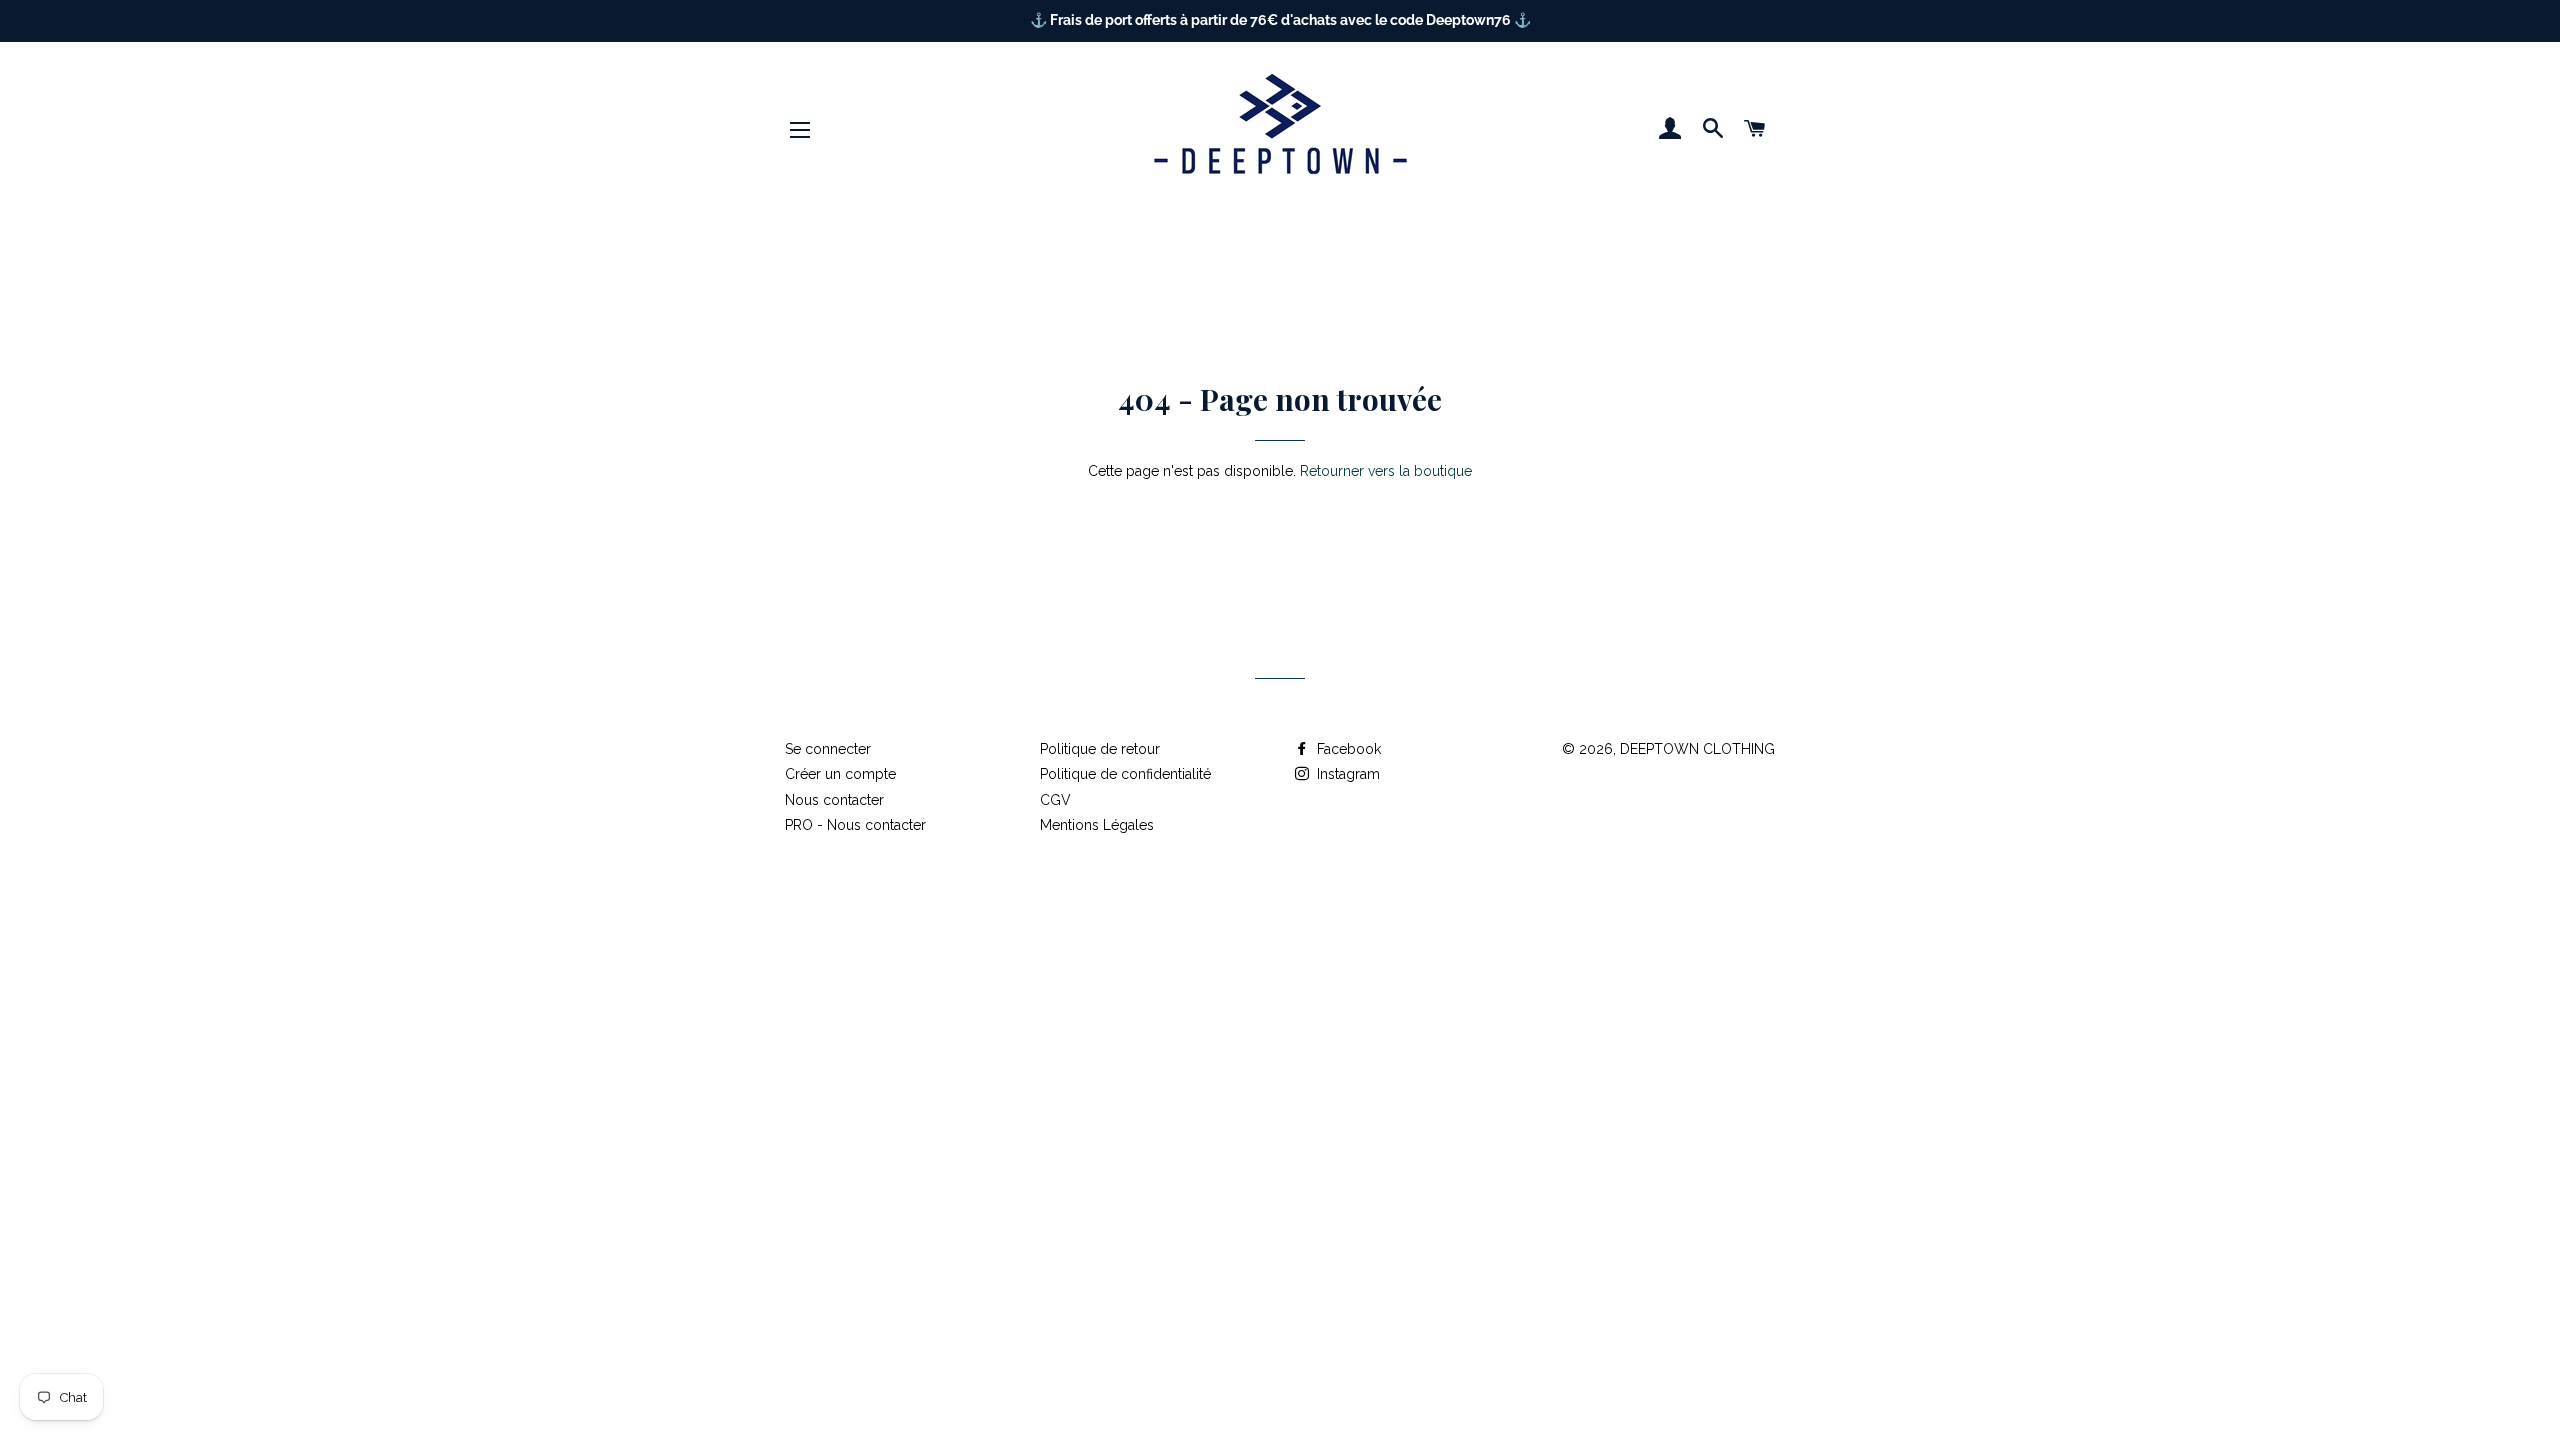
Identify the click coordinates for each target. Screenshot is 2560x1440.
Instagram (1346, 774)
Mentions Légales (1097, 825)
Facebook (1347, 749)
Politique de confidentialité (1125, 774)
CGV (1055, 800)
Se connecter (828, 749)
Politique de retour (1100, 749)
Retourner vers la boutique (1386, 471)
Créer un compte (840, 774)
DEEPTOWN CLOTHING (1697, 749)
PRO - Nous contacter (855, 825)
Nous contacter (834, 800)
